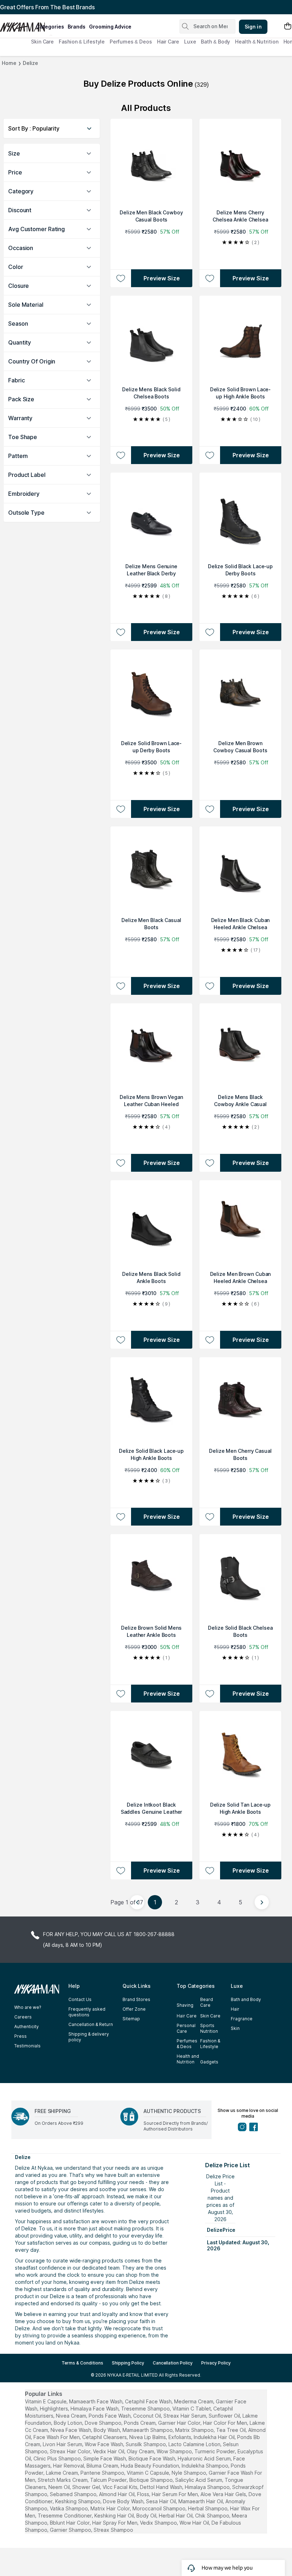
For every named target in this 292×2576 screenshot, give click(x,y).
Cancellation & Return (91, 2024)
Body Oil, (147, 2516)
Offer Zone (134, 2009)
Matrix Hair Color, (111, 2508)
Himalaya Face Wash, (95, 2409)
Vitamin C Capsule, (148, 2473)
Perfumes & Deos (131, 42)
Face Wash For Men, (57, 2437)
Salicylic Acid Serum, (199, 2480)
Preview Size (162, 278)
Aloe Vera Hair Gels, (224, 2494)
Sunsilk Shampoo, (146, 2444)
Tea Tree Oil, (231, 2430)
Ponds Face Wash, (110, 2416)
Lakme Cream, (62, 2473)
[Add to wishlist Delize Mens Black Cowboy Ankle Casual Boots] (210, 1163)
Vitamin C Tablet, (192, 2409)
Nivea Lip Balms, (148, 2437)
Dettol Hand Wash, (162, 2487)
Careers (23, 2017)
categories (50, 27)
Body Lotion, (69, 2423)
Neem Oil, (60, 2487)
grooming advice (110, 27)
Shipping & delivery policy (89, 2037)
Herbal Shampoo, (208, 2508)
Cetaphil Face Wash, (149, 2401)
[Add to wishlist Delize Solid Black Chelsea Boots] (210, 1694)
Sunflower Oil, (225, 2416)
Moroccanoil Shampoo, (160, 2508)
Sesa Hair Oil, (161, 2501)
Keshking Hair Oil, (115, 2516)
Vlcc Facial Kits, (121, 2487)
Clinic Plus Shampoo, (58, 2458)
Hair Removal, (69, 2466)
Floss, (144, 2494)
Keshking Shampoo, (78, 2501)
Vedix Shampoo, (159, 2523)
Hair (235, 2009)
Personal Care (186, 2028)
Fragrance (242, 2019)
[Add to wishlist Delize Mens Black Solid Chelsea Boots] (121, 455)
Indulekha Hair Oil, (215, 2437)
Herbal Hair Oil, (176, 2516)
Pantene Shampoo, (103, 2473)
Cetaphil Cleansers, (105, 2437)
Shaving (185, 2005)
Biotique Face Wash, (152, 2458)
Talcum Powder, (109, 2480)
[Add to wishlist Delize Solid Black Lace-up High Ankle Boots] (121, 1517)
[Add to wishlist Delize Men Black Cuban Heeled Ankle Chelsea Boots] (210, 986)
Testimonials (27, 2046)
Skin (235, 2028)
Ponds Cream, (140, 2423)
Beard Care (207, 2002)
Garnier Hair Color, (180, 2423)
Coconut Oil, (148, 2416)
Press (20, 2036)
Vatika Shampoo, (69, 2508)
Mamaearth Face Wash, (96, 2401)
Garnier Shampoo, (71, 2530)
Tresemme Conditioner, (65, 2516)
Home (9, 63)
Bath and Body (246, 1999)
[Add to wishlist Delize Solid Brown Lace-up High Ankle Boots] (210, 455)
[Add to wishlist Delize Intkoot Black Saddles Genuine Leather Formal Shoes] (121, 1870)
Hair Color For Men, (226, 2423)
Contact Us (80, 1999)
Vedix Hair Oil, (109, 2451)
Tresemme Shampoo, (146, 2409)
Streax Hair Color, (71, 2451)
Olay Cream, (141, 2451)
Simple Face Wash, (105, 2458)
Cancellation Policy (173, 2363)
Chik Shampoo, (213, 2516)
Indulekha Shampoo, (205, 2466)
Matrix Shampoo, (195, 2430)
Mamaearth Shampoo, (148, 2430)
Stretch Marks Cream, (63, 2480)
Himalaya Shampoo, (208, 2487)
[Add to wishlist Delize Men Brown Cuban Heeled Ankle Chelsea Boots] (210, 1340)
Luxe (190, 42)
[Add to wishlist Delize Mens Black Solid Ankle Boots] (121, 1340)
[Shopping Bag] (288, 27)
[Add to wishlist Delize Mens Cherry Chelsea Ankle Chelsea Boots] (210, 278)
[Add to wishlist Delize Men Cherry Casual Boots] (210, 1517)
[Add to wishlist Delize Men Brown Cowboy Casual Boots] (210, 809)
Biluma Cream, (103, 2466)
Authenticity (27, 2027)
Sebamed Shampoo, (74, 2494)
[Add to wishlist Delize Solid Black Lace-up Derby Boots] (210, 632)
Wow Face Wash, (105, 2444)
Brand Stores (136, 1999)
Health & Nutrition (257, 42)
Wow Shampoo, (175, 2451)
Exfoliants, (180, 2437)
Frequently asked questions (87, 2012)
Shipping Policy (128, 2363)
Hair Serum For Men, (175, 2494)
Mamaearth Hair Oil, (201, 2501)
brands (77, 27)
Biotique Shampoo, (152, 2480)
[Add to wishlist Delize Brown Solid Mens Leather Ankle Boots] (121, 1694)
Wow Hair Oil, (195, 2523)
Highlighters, (54, 2409)
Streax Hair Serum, (185, 2416)
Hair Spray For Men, (115, 2523)
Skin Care (42, 42)
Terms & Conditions (82, 2363)
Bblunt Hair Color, (70, 2523)
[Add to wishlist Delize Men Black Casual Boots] (121, 986)
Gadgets (209, 2062)
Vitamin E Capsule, (46, 2401)
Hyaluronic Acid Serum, (205, 2458)
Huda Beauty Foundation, (150, 2466)
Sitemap (131, 2019)
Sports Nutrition (209, 2028)
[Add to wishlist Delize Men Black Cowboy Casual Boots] (121, 278)
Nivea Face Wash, (71, 2430)
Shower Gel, (87, 2487)
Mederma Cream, (194, 2401)
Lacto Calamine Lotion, (195, 2444)
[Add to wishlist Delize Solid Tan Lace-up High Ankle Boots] (210, 1870)
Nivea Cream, (72, 2416)
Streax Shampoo (113, 2530)
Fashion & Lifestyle (82, 42)
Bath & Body (215, 42)
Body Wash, (107, 2430)
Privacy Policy (216, 2363)
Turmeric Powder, (215, 2451)
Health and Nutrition (188, 2059)
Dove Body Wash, (124, 2501)
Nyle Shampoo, (189, 2473)
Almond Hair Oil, (117, 2494)
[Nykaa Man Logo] (17, 25)
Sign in (253, 27)
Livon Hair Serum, (63, 2444)
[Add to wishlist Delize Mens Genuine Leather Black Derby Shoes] (121, 632)
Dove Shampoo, (104, 2423)
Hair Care (168, 42)
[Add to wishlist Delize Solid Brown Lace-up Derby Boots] (121, 809)
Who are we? (28, 2007)
